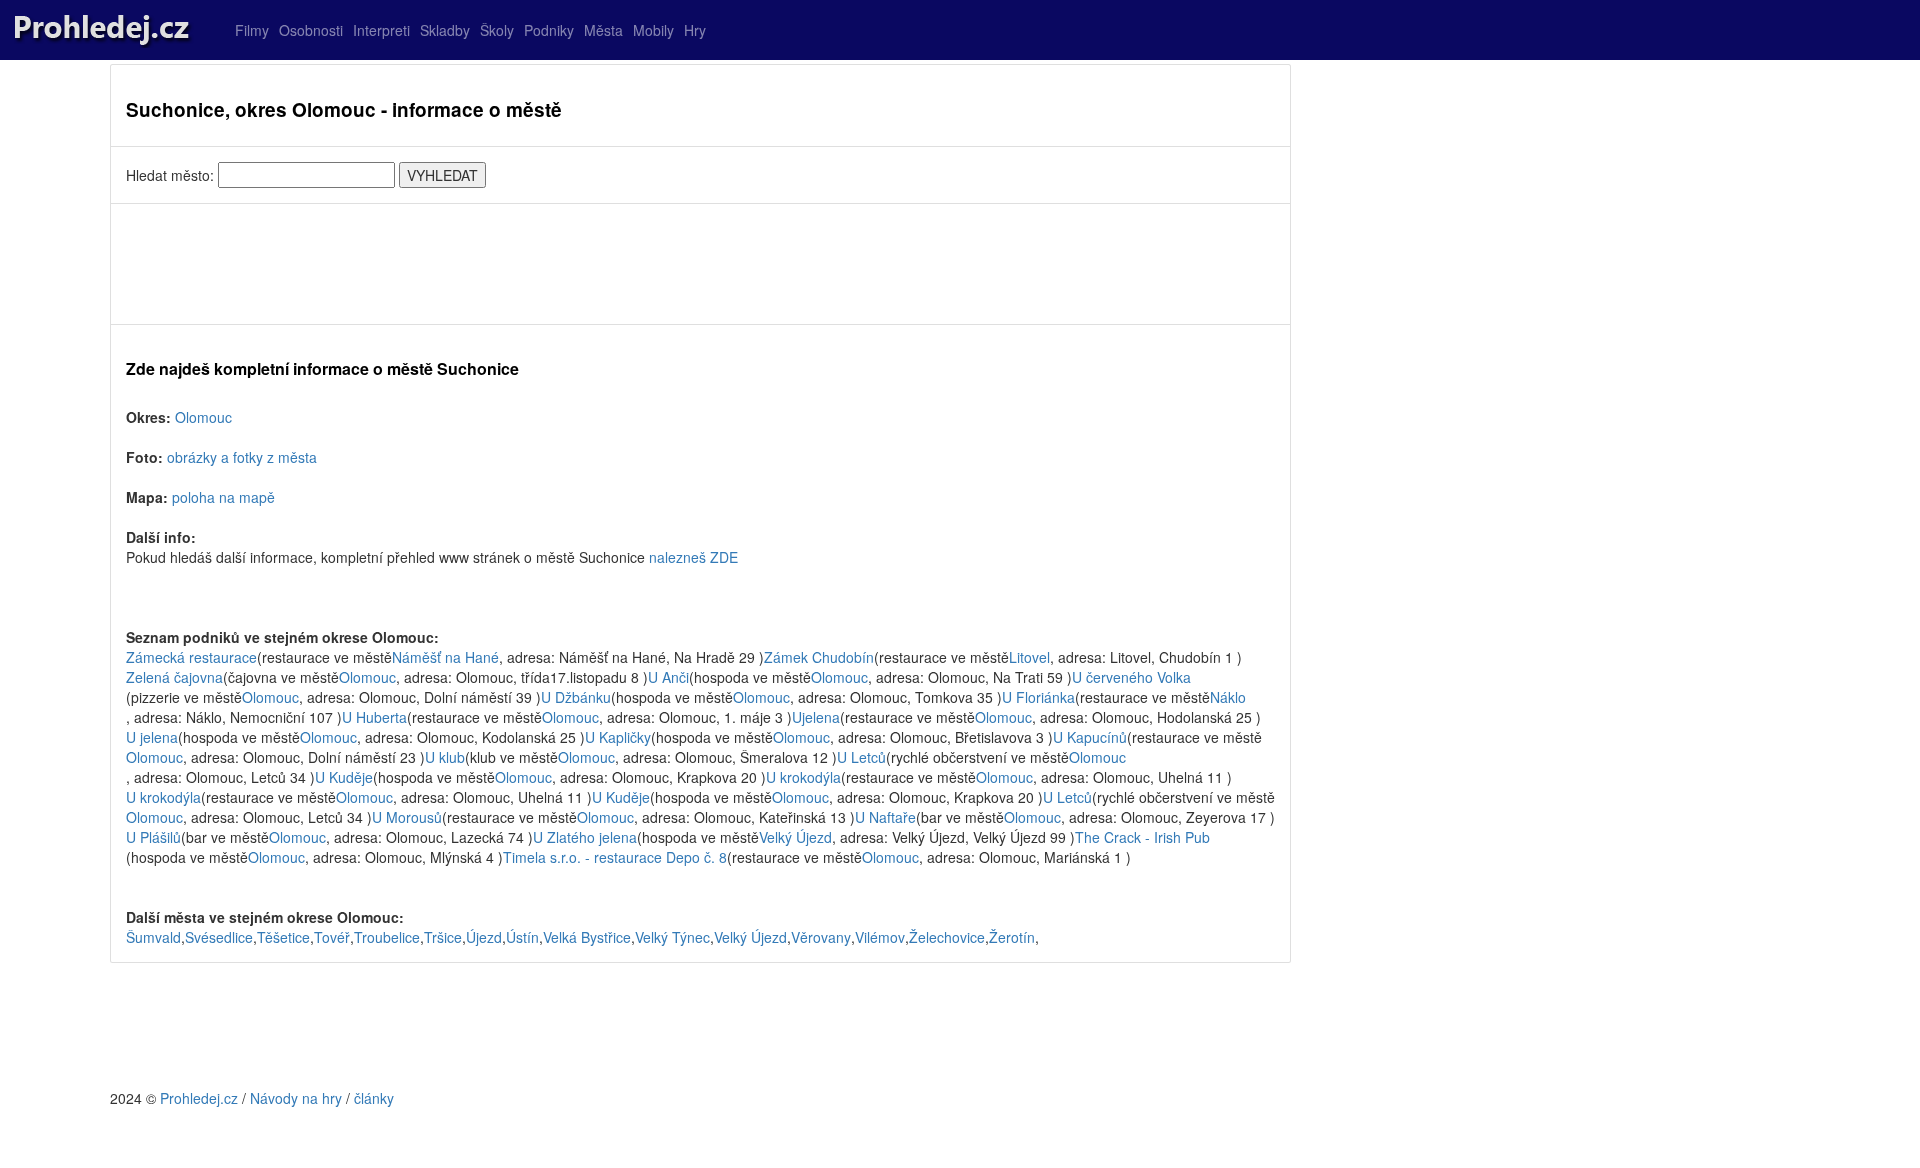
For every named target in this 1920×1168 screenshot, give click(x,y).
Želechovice (947, 937)
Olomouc (203, 417)
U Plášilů (153, 837)
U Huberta (374, 717)
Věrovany (821, 937)
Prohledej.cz (199, 1098)
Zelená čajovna (174, 677)
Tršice (443, 937)
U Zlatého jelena (585, 837)
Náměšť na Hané (445, 657)
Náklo (1228, 697)
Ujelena (816, 717)
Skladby (445, 30)
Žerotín (1012, 937)
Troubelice (387, 937)
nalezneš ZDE (693, 557)
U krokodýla (803, 777)
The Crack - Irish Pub (1142, 837)
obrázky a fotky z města (242, 457)
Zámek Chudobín (819, 657)
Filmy (252, 30)
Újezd (484, 937)
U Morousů (407, 817)
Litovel (1029, 657)
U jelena (152, 737)
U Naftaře (885, 817)
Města (603, 30)
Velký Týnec (672, 937)
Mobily (653, 30)
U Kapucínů (1090, 737)
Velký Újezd (795, 837)
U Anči (668, 677)
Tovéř (332, 937)
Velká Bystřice (587, 937)
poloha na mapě (223, 497)
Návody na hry (296, 1098)
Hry (695, 30)
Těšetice (283, 937)
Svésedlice (219, 937)
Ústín (522, 937)
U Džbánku (576, 697)
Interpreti (381, 30)
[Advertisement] (700, 264)
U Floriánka (1038, 697)
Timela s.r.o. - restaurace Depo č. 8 (615, 857)
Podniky (549, 30)
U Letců (861, 757)
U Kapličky (618, 737)
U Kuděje (344, 777)
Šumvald (153, 937)
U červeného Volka (1131, 677)
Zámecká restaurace (191, 657)
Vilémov (880, 937)
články (374, 1098)
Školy (497, 30)
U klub (445, 757)
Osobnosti (311, 30)
